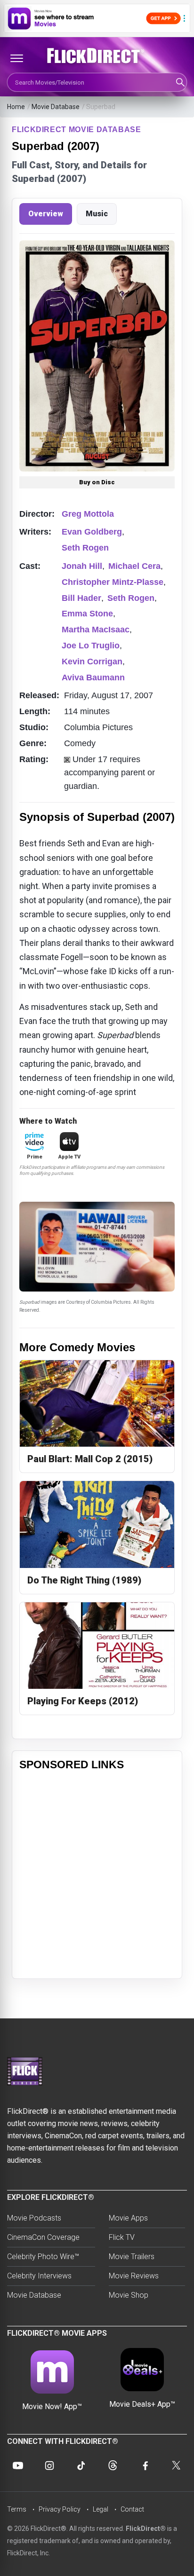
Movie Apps (128, 2218)
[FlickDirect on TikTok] (81, 2466)
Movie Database (56, 107)
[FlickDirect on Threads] (113, 2466)
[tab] (46, 214)
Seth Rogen (85, 548)
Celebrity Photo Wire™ (43, 2257)
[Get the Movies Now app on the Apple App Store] (97, 18)
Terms (17, 2509)
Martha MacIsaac (96, 630)
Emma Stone (87, 614)
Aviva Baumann (93, 677)
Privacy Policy (60, 2509)
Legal (101, 2509)
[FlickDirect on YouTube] (18, 2466)
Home (16, 107)
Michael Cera (134, 566)
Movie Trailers (132, 2257)
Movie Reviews (134, 2276)
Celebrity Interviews (39, 2276)
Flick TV (122, 2237)
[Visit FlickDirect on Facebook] (145, 2466)
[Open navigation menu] (16, 58)
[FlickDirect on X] (176, 2466)
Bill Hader (81, 598)
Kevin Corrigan (92, 662)
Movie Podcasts (34, 2218)
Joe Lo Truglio (91, 646)
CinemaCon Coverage (43, 2237)
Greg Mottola (88, 514)
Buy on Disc (97, 482)
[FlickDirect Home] (97, 56)
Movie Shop (129, 2295)
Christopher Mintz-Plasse (113, 582)
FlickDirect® (146, 2529)
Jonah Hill (82, 566)
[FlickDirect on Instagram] (49, 2466)
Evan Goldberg (92, 532)
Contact (132, 2509)
